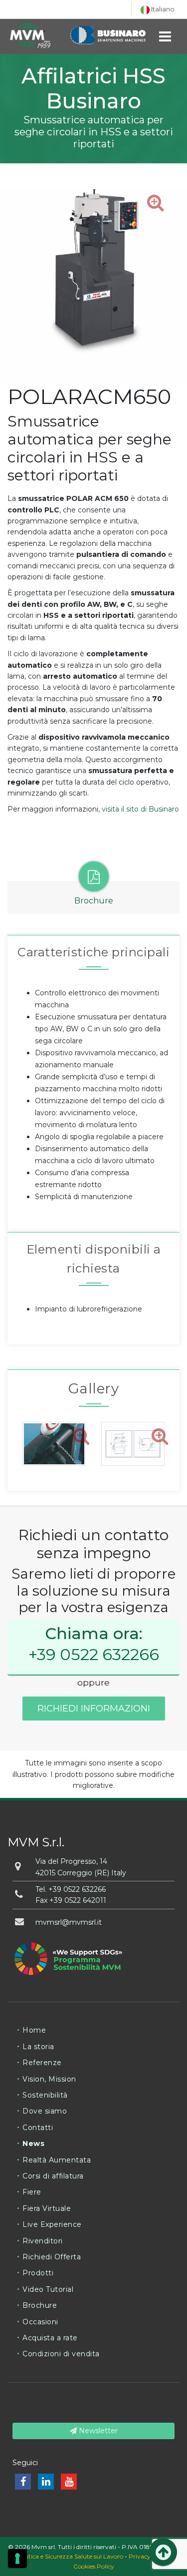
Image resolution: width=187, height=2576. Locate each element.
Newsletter (97, 2431)
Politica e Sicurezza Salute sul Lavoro (70, 2556)
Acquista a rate (50, 2338)
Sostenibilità (45, 2095)
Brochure (40, 2305)
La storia (38, 2047)
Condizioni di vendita (61, 2354)
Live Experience (52, 2224)
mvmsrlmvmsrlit (69, 1922)
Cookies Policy (94, 2566)
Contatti (38, 2128)
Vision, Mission (49, 2079)
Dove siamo (45, 2111)
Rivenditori (43, 2241)
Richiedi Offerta (52, 2257)
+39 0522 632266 (94, 1654)
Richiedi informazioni (94, 1709)
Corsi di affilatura (53, 2176)
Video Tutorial (48, 2289)
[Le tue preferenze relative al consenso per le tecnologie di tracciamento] (17, 2559)
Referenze (42, 2063)
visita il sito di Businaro (140, 809)
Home (34, 2030)
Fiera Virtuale (47, 2208)
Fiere (32, 2192)
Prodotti (38, 2273)
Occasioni (40, 2322)
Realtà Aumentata (57, 2160)
